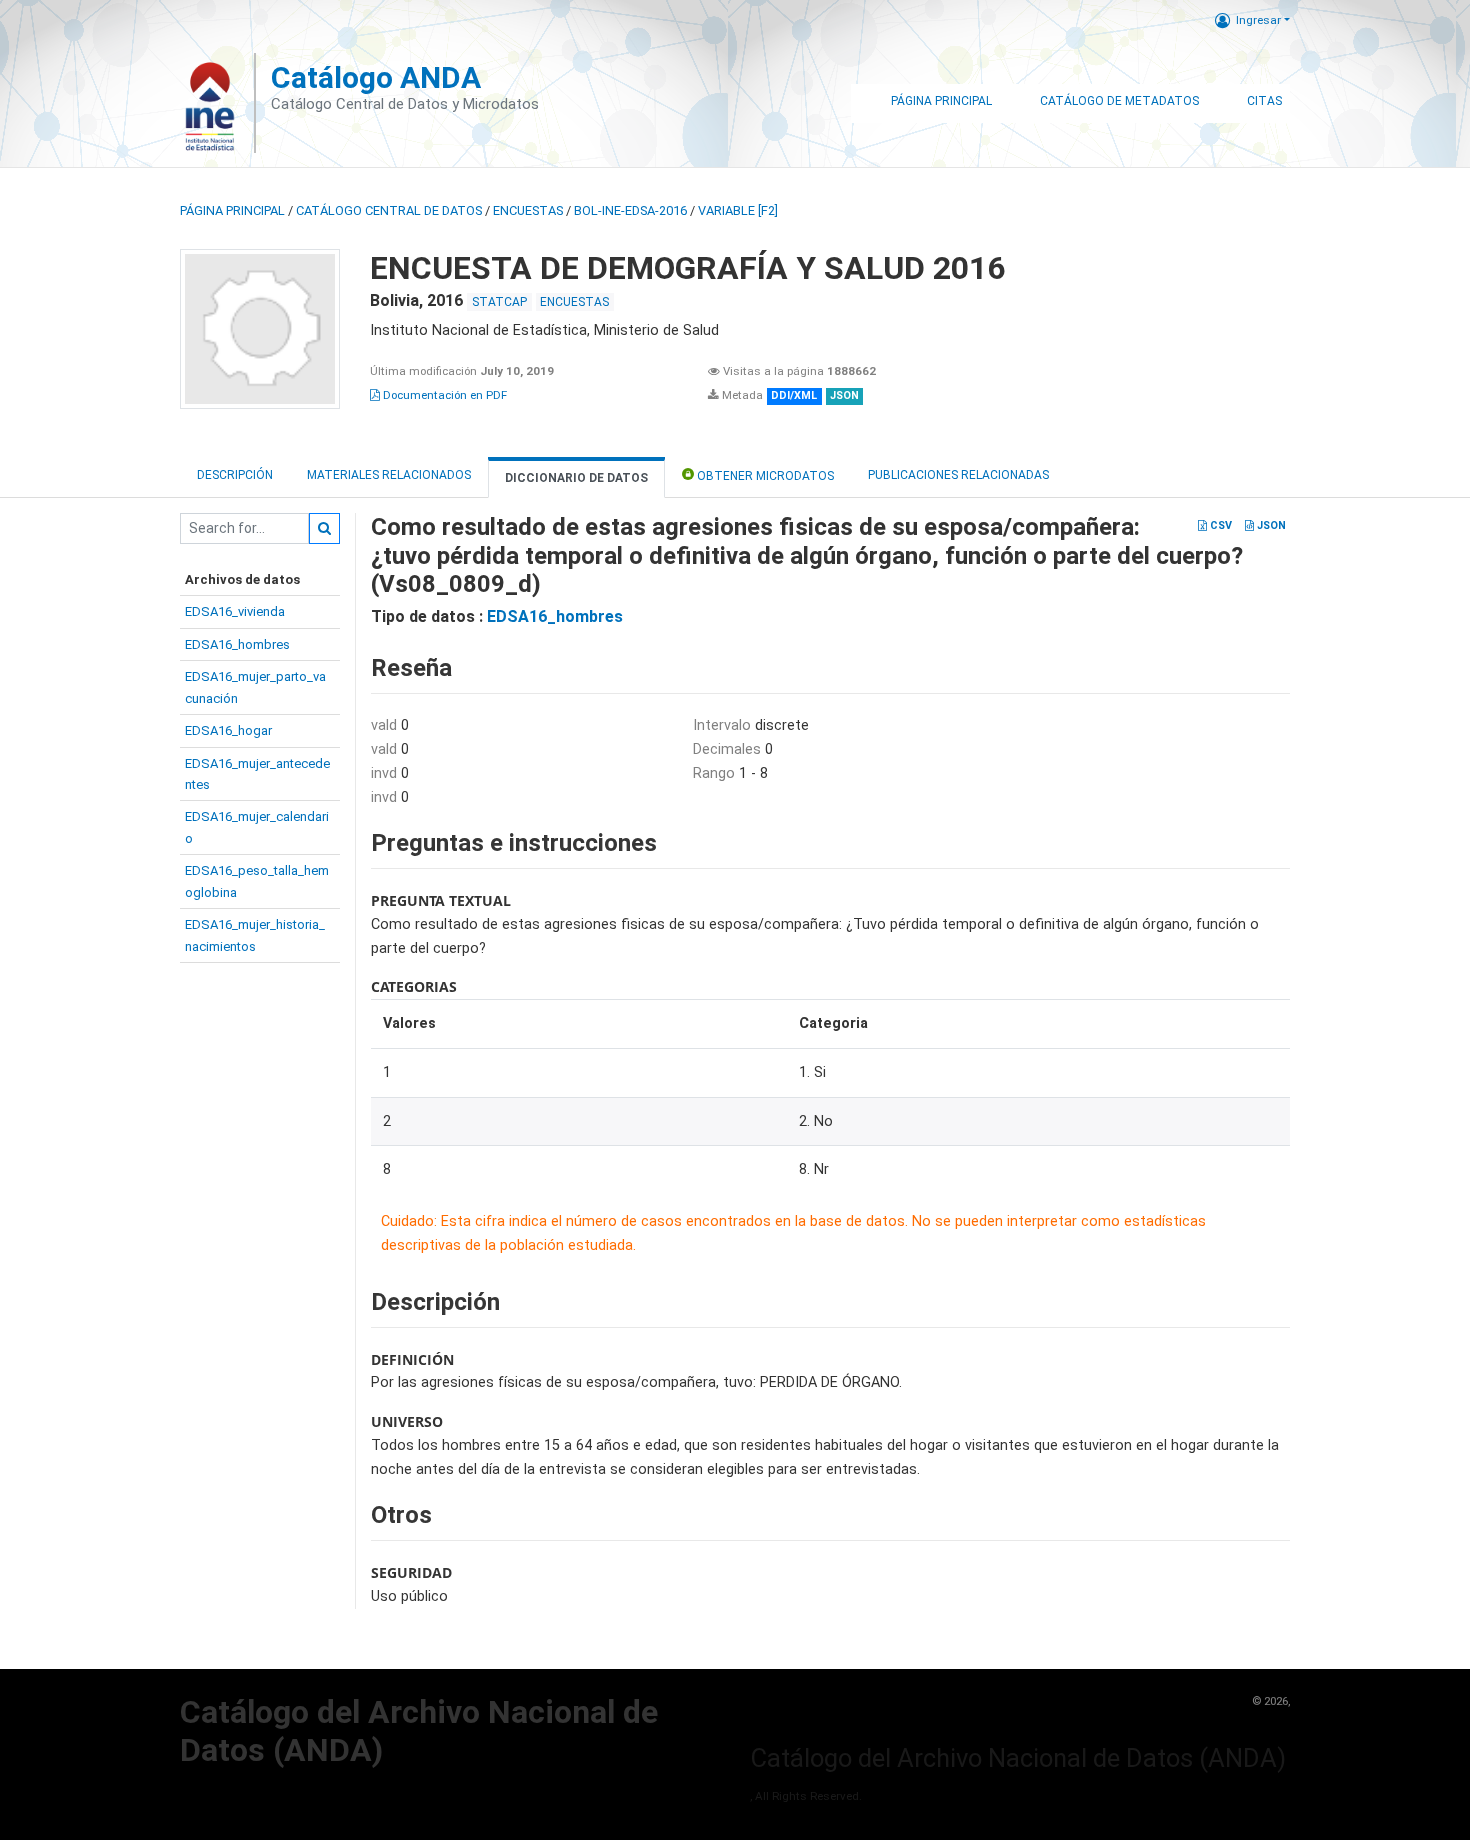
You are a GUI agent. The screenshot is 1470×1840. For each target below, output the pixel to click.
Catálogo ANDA (376, 77)
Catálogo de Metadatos (1119, 101)
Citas (1264, 101)
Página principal (232, 210)
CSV (1219, 525)
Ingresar (1258, 20)
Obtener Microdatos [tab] (764, 476)
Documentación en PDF (443, 395)
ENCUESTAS (528, 210)
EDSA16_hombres (237, 644)
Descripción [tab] (235, 475)
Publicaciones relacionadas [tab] (958, 475)
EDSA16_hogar (228, 730)
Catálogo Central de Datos (389, 210)
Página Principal (941, 101)
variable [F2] (738, 210)
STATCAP (499, 302)
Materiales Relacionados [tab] (389, 475)
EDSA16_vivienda (235, 611)
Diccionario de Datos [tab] (576, 478)
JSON (1270, 525)
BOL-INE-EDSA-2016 (630, 210)
